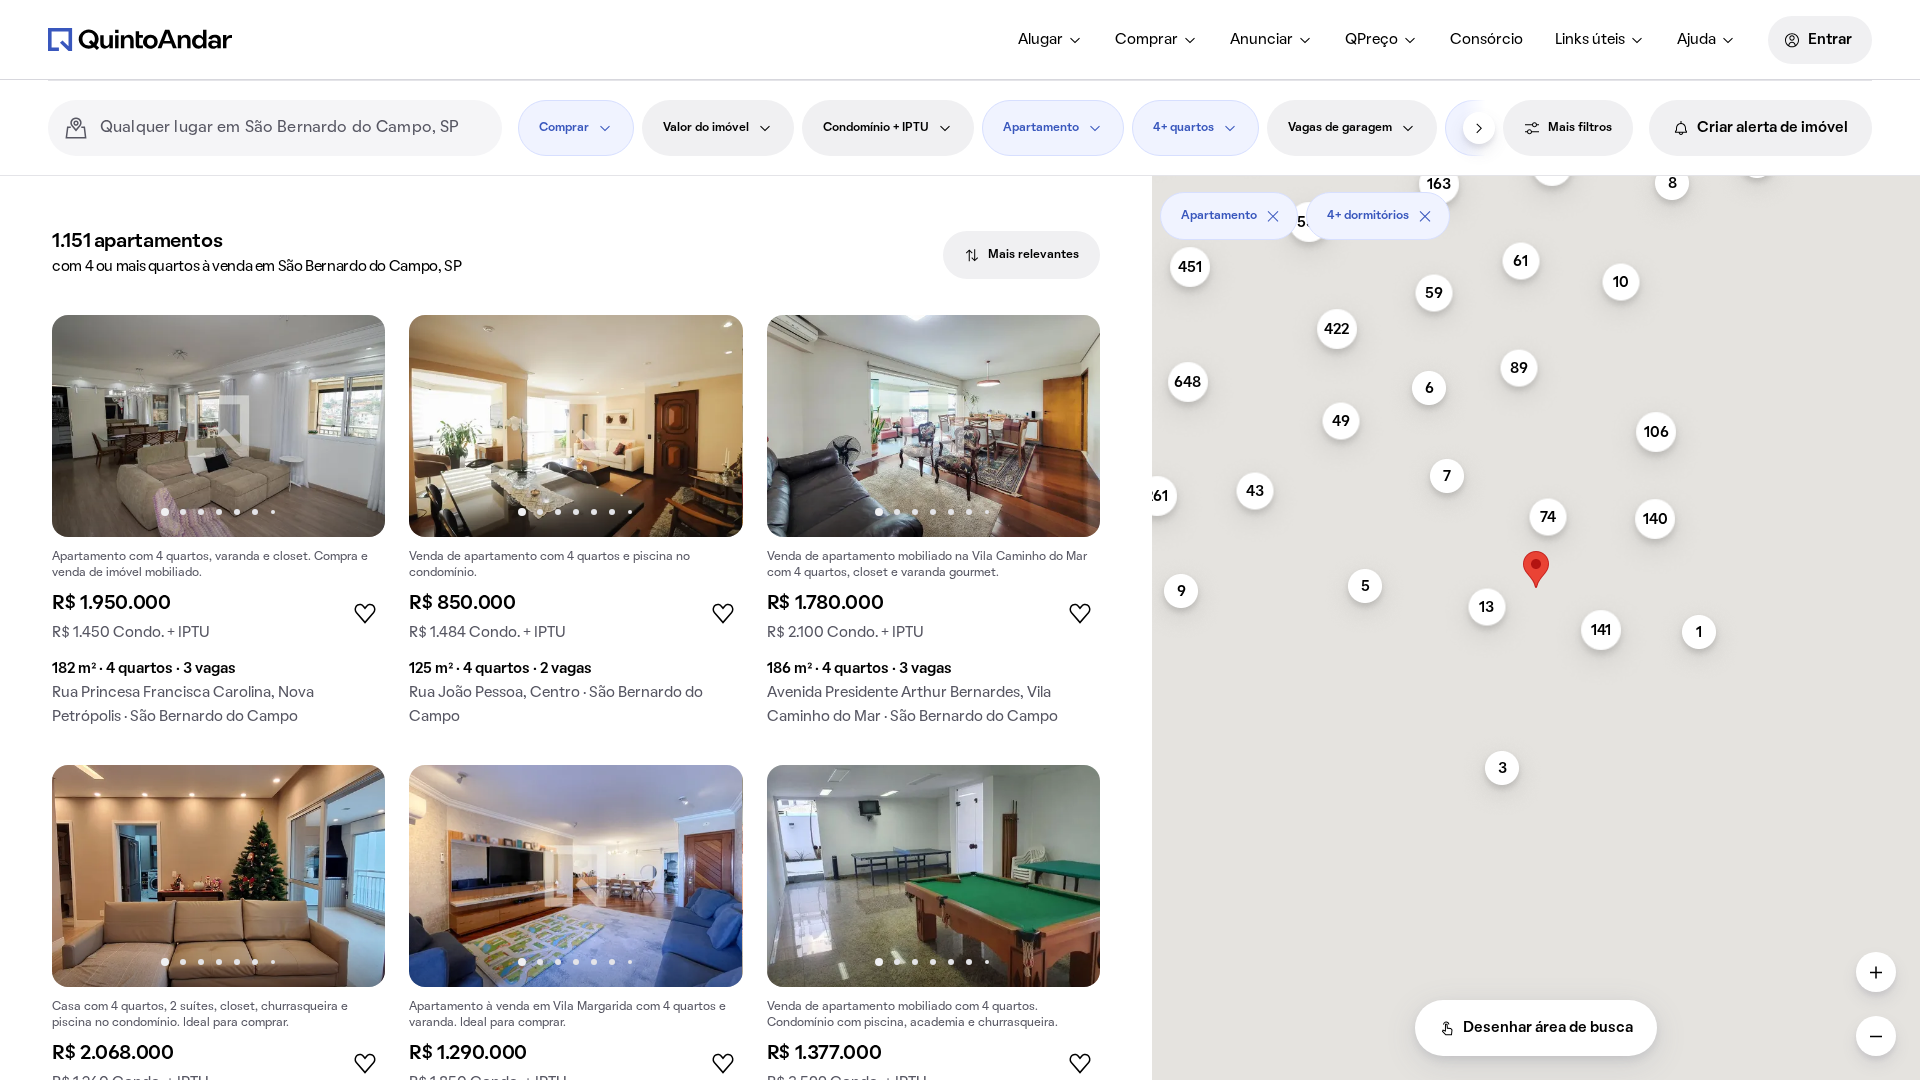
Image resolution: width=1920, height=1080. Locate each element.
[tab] (1021, 255)
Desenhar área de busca (1548, 1028)
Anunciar (1261, 40)
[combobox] (293, 128)
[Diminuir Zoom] (1876, 1036)
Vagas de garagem (1340, 128)
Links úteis (1590, 40)
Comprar (1146, 40)
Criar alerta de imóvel (1772, 128)
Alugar (1040, 40)
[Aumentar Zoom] (1876, 972)
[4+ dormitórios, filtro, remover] (1425, 216)
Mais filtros (1580, 128)
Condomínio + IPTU (876, 128)
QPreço (1371, 40)
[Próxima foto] (349, 426)
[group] (218, 528)
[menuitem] (1050, 40)
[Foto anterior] (88, 426)
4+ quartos (1183, 128)
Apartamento (1041, 128)
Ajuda (1696, 40)
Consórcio (1486, 40)
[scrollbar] (1536, 208)
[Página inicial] (140, 39)
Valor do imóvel (706, 128)
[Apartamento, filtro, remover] (1273, 216)
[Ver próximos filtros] (1479, 128)
